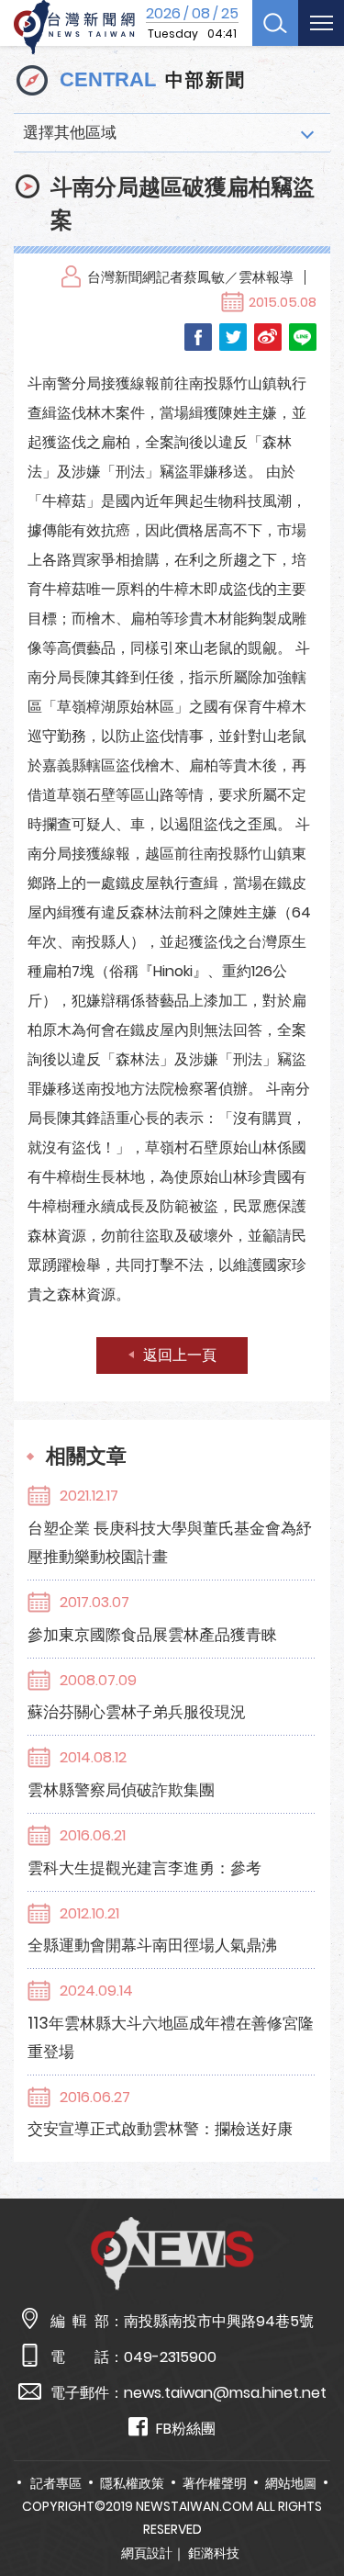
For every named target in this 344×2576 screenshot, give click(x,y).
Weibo (268, 337)
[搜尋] (275, 23)
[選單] (321, 23)
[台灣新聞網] (74, 28)
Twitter (233, 337)
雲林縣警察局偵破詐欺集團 (121, 1790)
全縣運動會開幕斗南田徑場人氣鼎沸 (152, 1945)
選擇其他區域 (70, 132)
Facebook (198, 337)
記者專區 (56, 2483)
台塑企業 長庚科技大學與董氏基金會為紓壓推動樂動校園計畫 (170, 1542)
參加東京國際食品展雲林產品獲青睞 (152, 1635)
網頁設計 (147, 2553)
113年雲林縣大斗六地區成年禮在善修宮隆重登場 (171, 2037)
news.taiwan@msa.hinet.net (225, 2393)
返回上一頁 (180, 1355)
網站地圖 (291, 2483)
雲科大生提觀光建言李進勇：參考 (144, 1868)
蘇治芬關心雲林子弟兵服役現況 (137, 1712)
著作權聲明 (215, 2483)
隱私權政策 (132, 2483)
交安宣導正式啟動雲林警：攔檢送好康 (160, 2129)
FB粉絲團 (186, 2429)
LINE (303, 337)
